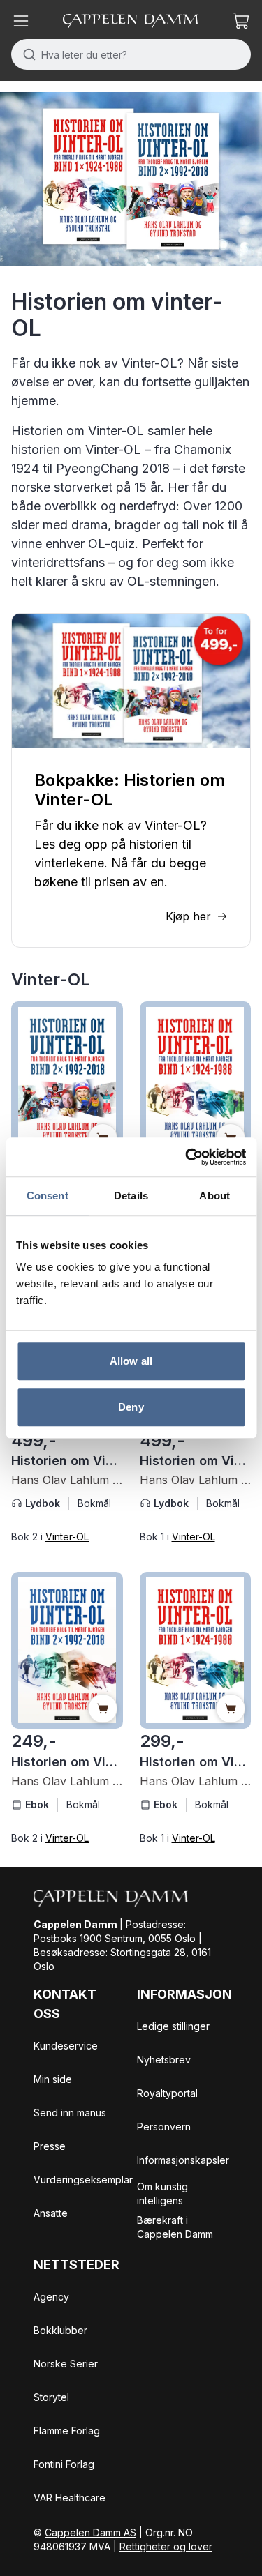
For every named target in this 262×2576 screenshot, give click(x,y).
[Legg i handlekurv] (103, 1709)
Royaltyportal (167, 2093)
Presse (50, 2146)
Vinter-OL (67, 1537)
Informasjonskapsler (183, 2160)
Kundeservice (66, 2046)
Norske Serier (66, 2364)
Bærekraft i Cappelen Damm (175, 2227)
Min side (53, 2079)
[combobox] (131, 54)
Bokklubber (60, 2330)
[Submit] (26, 54)
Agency (51, 2297)
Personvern (164, 2127)
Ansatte (51, 2213)
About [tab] (214, 1196)
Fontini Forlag (64, 2464)
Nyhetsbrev (164, 2060)
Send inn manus (70, 2113)
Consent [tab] (48, 1196)
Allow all (131, 1361)
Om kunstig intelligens (162, 2194)
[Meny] (21, 21)
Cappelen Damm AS (90, 2532)
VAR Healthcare (70, 2498)
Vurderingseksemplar (83, 2180)
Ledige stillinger (173, 2026)
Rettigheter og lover (166, 2546)
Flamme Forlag (67, 2431)
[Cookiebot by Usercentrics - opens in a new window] (187, 1157)
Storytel (51, 2397)
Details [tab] (131, 1196)
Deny (131, 1407)
